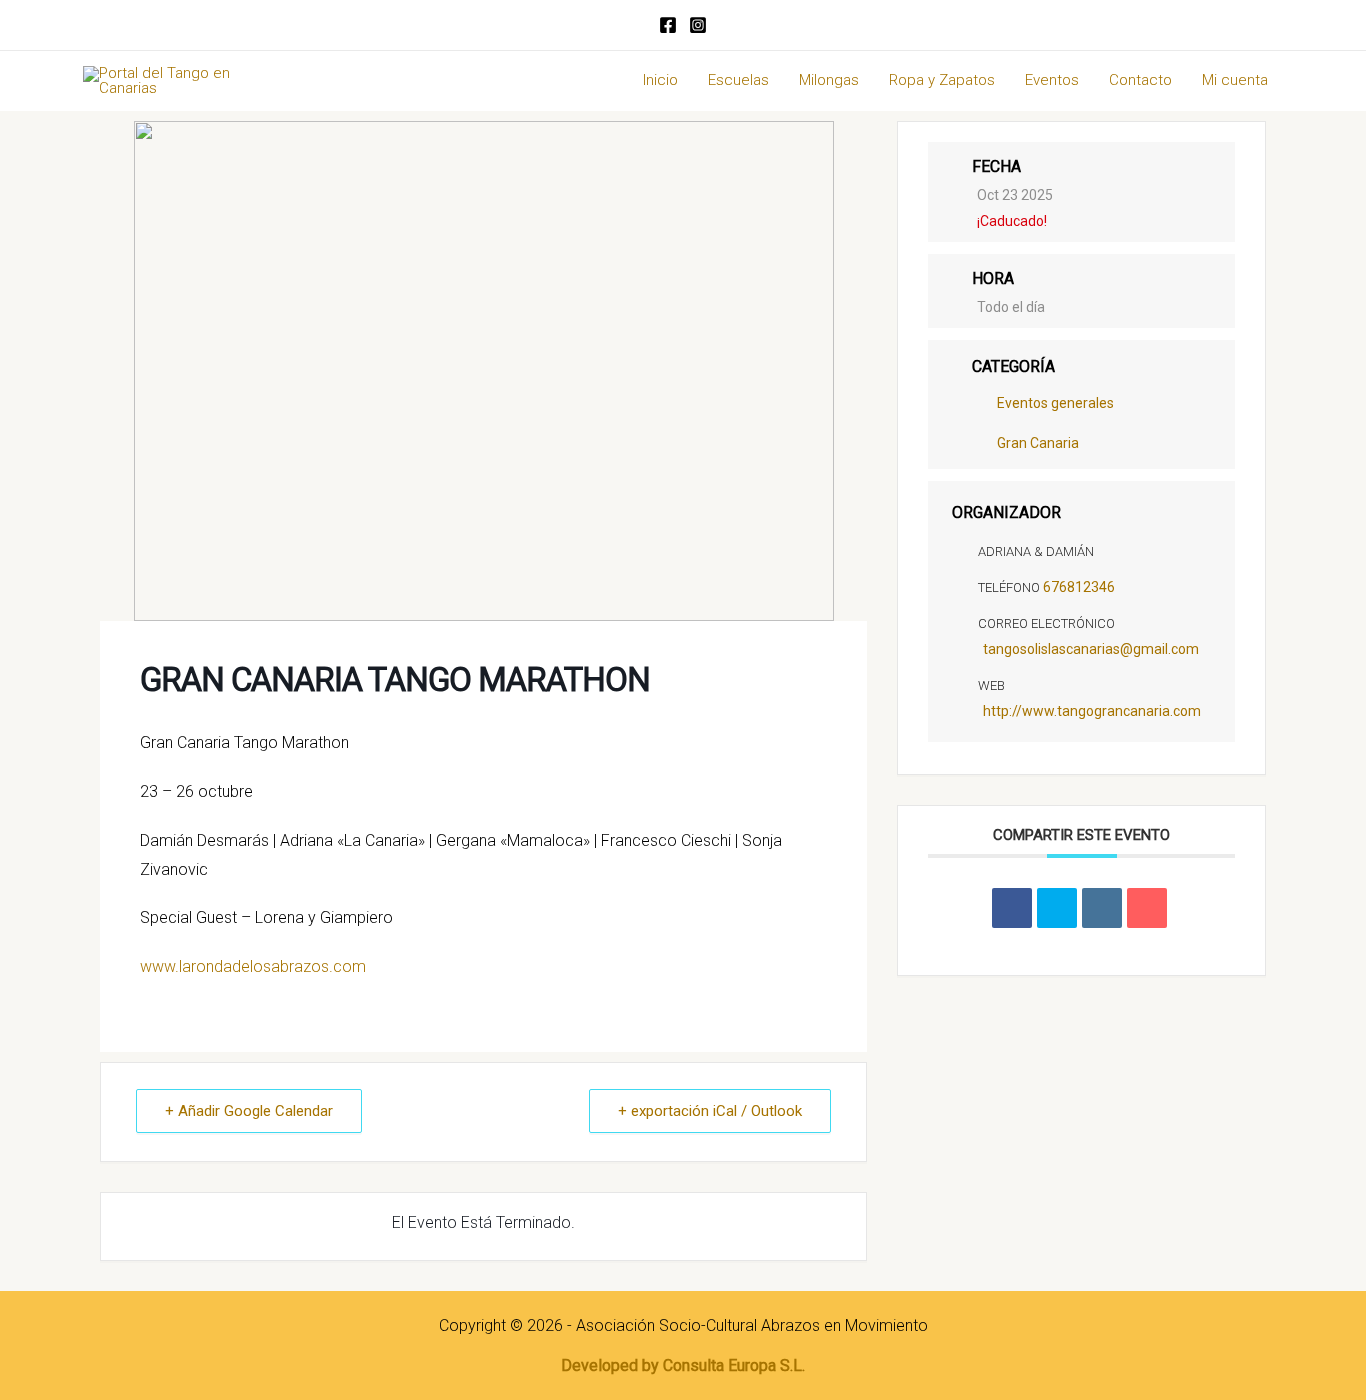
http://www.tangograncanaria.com (1092, 711)
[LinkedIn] (1102, 908)
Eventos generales (1055, 404)
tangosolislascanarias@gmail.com (1091, 649)
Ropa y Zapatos (942, 80)
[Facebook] (668, 25)
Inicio (660, 80)
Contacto (1140, 80)
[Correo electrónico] (1147, 908)
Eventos (1052, 80)
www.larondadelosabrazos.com (253, 966)
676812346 (1079, 587)
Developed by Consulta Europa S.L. (683, 1365)
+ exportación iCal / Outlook (710, 1111)
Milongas (829, 80)
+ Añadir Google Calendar (249, 1111)
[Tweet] (1057, 908)
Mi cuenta (1235, 80)
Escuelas (738, 80)
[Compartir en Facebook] (1012, 908)
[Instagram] (698, 25)
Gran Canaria (1038, 444)
